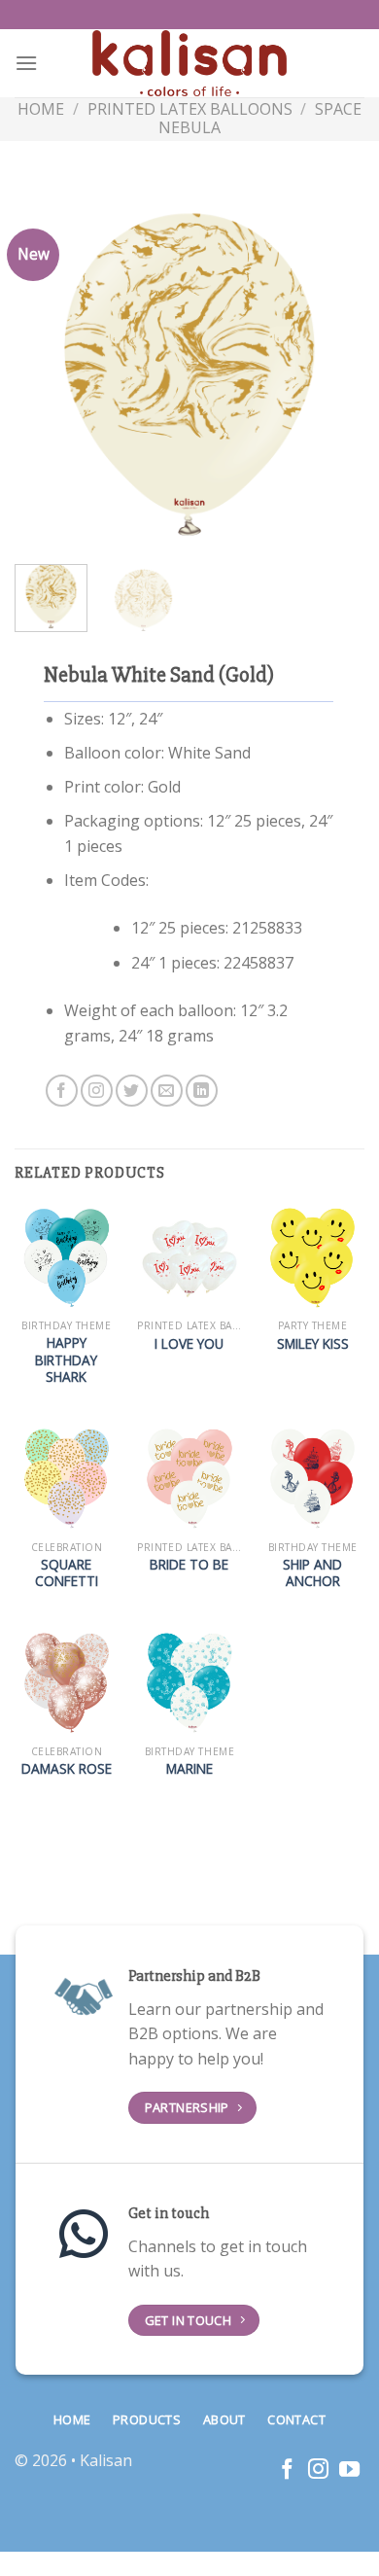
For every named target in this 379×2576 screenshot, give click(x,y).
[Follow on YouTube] (349, 2470)
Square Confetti (67, 1573)
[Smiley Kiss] (312, 1258)
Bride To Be (189, 1565)
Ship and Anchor (312, 1573)
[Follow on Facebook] (62, 1091)
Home (41, 109)
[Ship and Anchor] (312, 1479)
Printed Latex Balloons (190, 109)
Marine (189, 1769)
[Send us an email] (167, 1091)
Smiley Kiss (313, 1344)
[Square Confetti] (67, 1479)
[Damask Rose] (67, 1683)
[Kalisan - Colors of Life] (189, 64)
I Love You (189, 1344)
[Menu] (26, 63)
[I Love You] (189, 1258)
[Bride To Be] (189, 1479)
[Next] (333, 374)
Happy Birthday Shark (66, 1360)
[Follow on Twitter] (132, 1091)
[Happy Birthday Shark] (67, 1258)
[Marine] (189, 1683)
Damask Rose (67, 1769)
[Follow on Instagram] (97, 1091)
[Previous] (46, 374)
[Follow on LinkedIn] (202, 1091)
